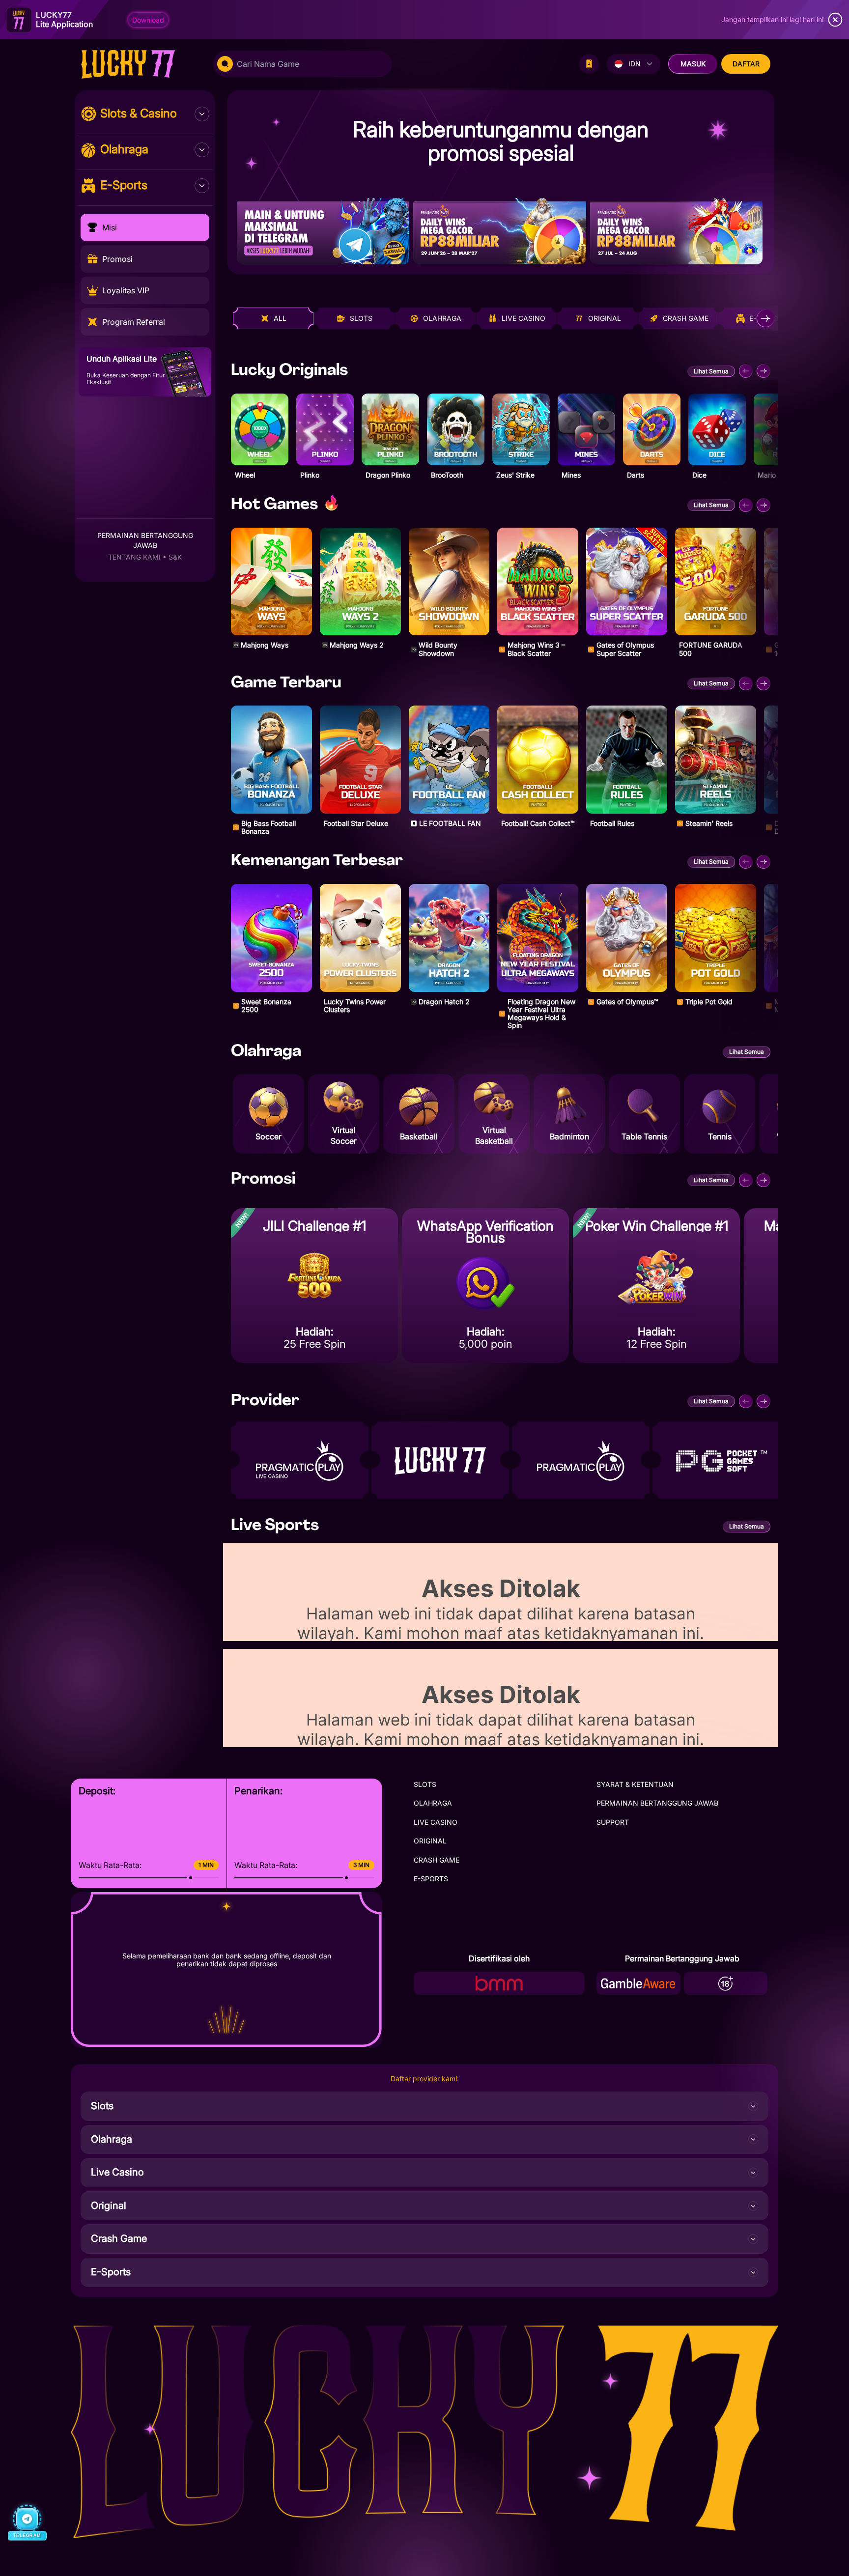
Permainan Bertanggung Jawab (145, 540)
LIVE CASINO (436, 1822)
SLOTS (425, 1784)
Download (148, 20)
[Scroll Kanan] (765, 318)
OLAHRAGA (433, 1803)
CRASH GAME (437, 1860)
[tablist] (504, 318)
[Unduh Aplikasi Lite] (589, 64)
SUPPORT (613, 1822)
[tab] (273, 318)
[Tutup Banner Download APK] (835, 20)
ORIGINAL (430, 1841)
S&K (175, 557)
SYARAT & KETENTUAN (635, 1784)
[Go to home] (138, 64)
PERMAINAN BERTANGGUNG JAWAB (657, 1803)
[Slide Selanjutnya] (764, 371)
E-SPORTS (431, 1879)
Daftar (746, 64)
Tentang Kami (134, 557)
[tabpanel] (501, 697)
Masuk (693, 64)
